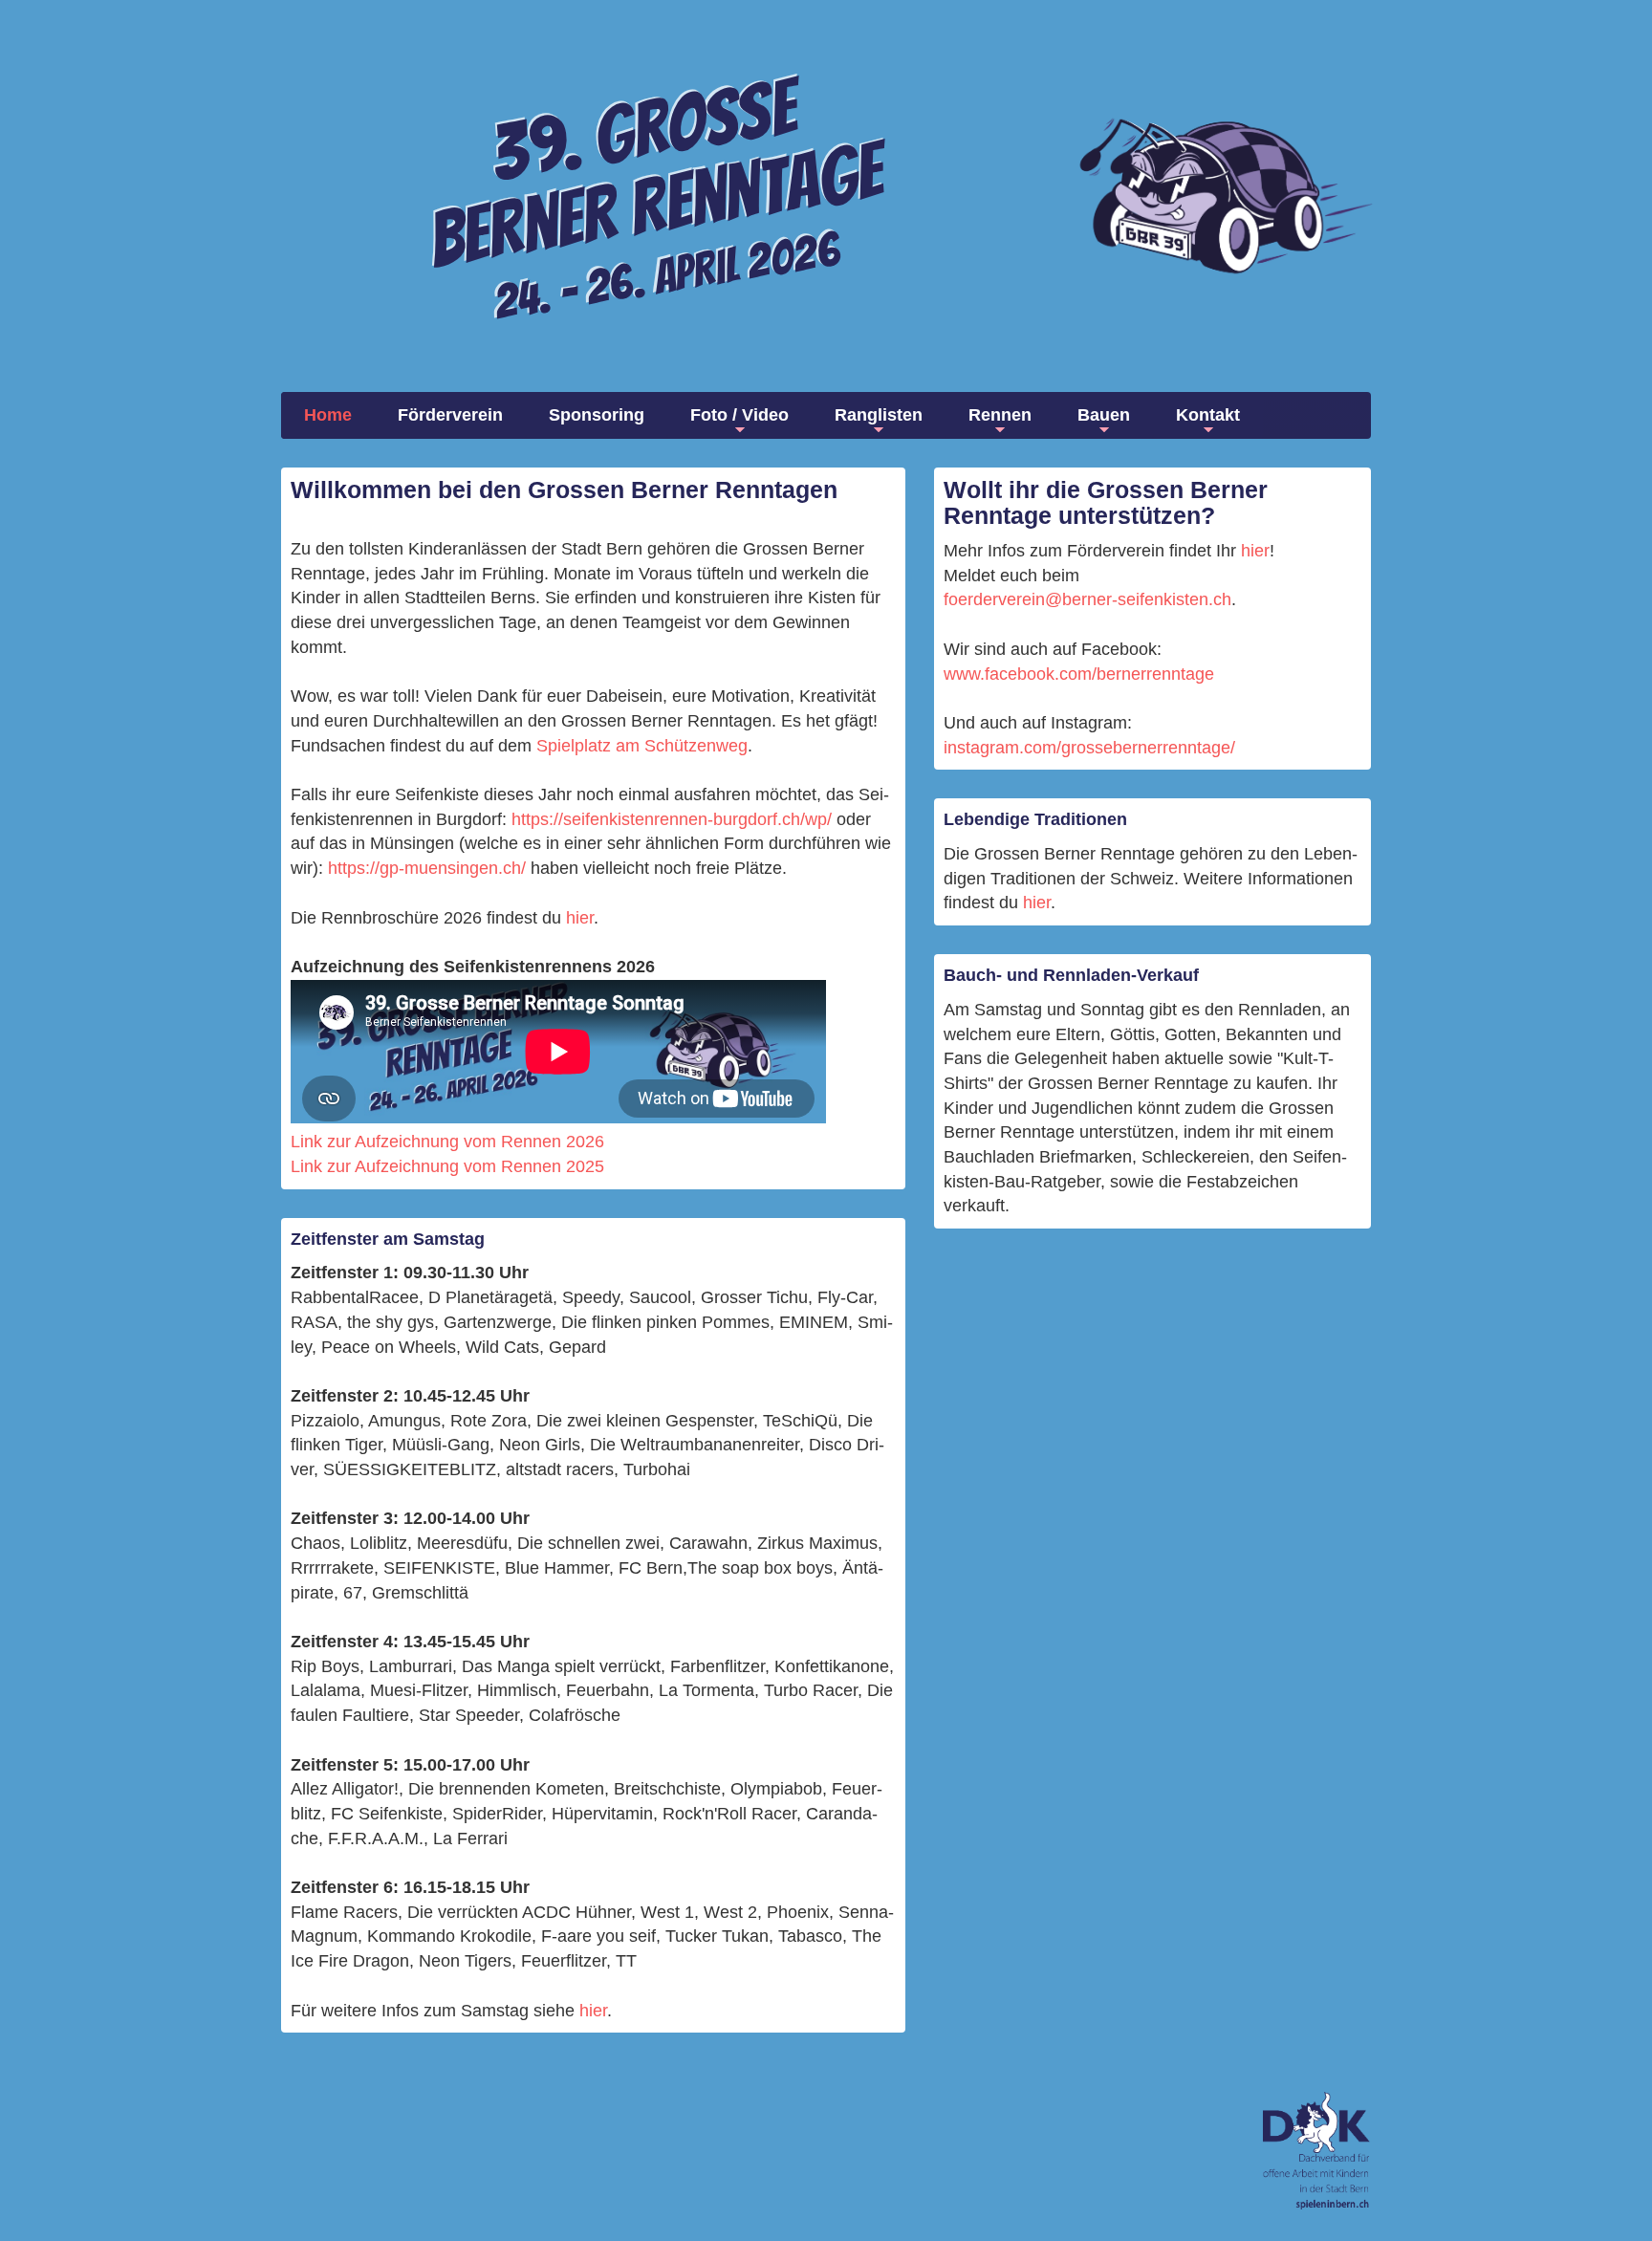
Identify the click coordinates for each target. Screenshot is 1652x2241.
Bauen (1104, 415)
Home (328, 415)
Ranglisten (879, 415)
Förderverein (450, 415)
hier (580, 918)
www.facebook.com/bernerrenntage (1079, 674)
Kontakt (1208, 415)
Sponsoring (597, 415)
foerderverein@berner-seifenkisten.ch (1087, 599)
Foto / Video (739, 415)
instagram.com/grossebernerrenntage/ (1089, 748)
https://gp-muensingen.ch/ (427, 868)
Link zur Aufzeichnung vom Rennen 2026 (447, 1142)
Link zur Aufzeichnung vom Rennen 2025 (447, 1166)
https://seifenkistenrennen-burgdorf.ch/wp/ (672, 819)
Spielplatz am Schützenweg (642, 746)
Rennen (1000, 415)
